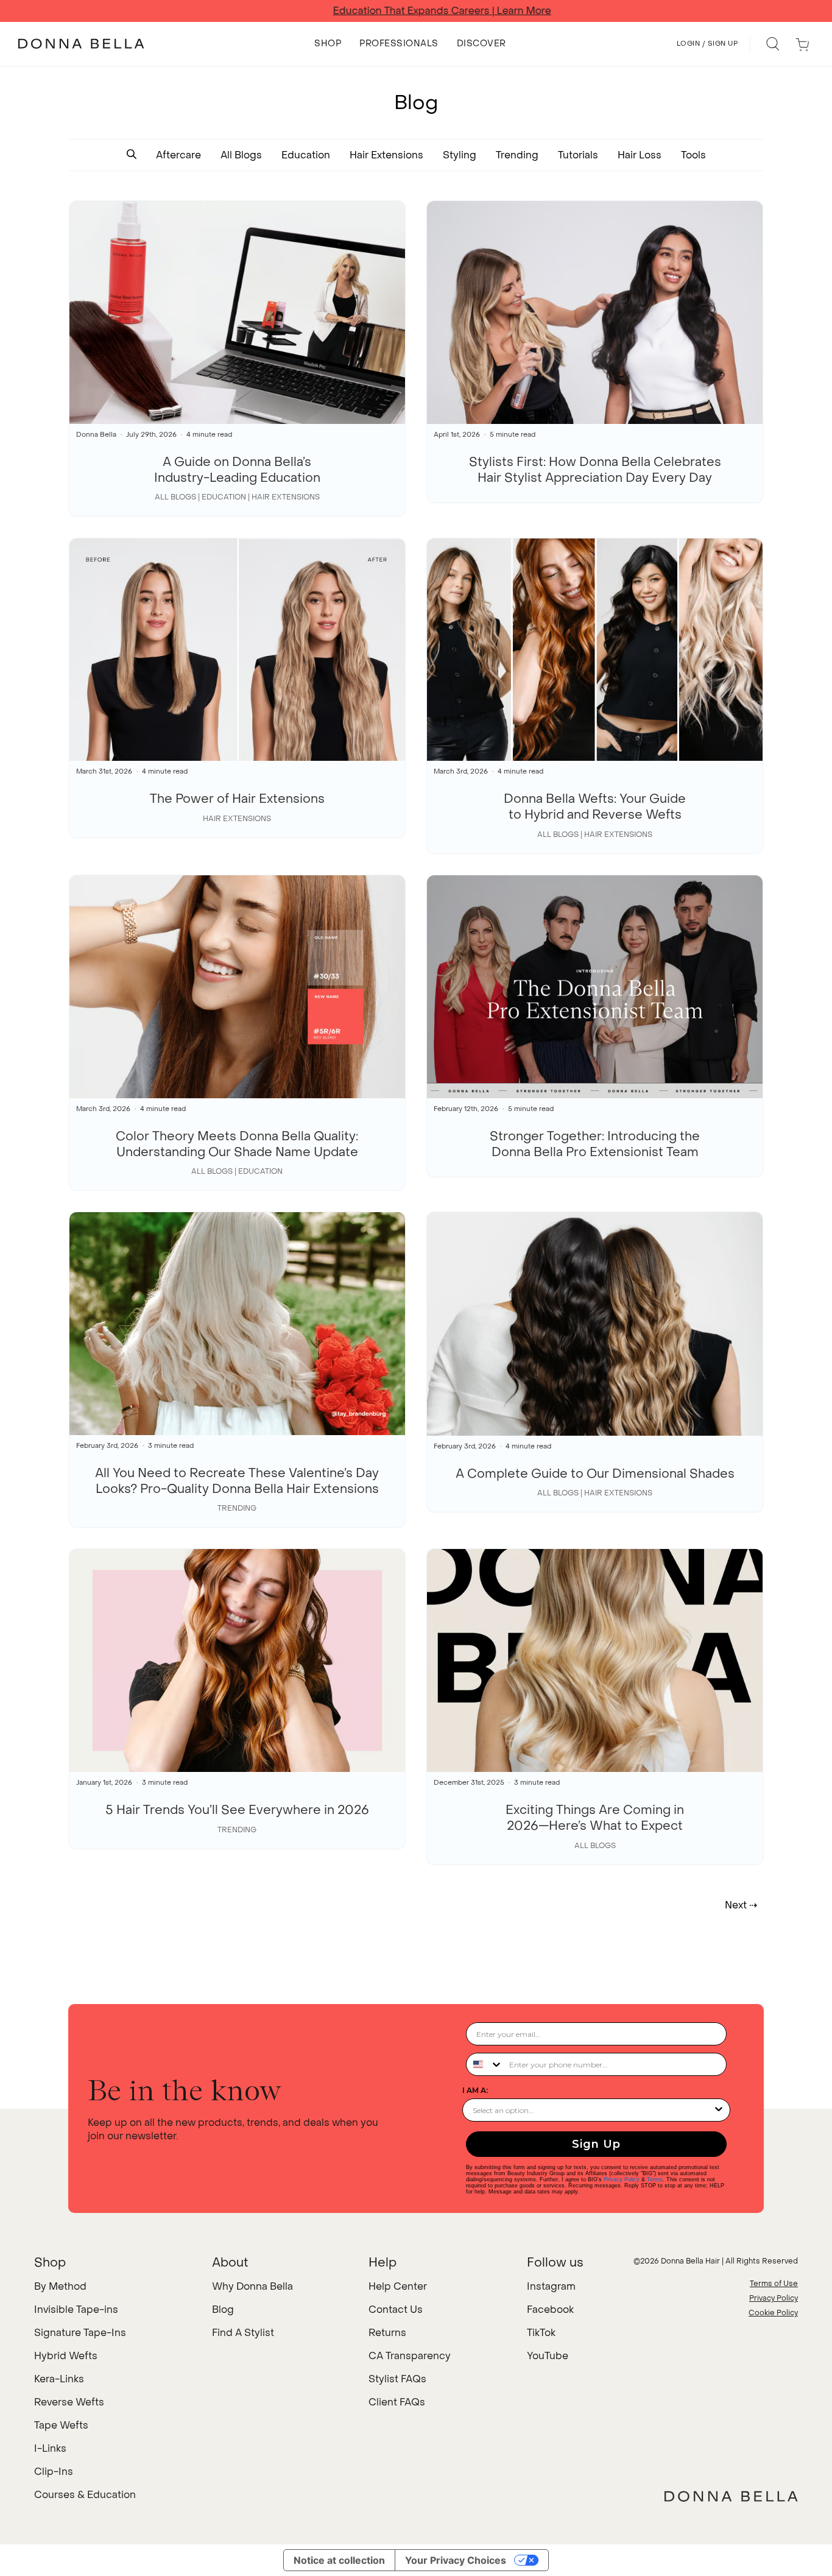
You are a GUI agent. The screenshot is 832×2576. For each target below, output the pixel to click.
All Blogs (241, 155)
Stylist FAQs (397, 2379)
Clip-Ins (54, 2472)
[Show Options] (719, 2110)
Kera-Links (59, 2379)
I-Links (50, 2448)
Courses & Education (85, 2495)
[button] (132, 155)
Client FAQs (397, 2402)
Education (306, 155)
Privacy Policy (622, 2179)
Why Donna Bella (252, 2286)
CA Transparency (410, 2356)
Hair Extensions (386, 155)
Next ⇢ (741, 1905)
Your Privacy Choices (456, 2560)
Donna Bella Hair (690, 2261)
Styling (460, 155)
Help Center (398, 2286)
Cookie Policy (773, 2313)
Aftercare (178, 155)
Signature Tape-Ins (80, 2333)
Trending (517, 155)
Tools (693, 155)
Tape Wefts (61, 2425)
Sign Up (596, 2144)
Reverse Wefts (69, 2402)
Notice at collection (339, 2560)
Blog (223, 2310)
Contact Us (396, 2310)
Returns (387, 2333)
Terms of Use (774, 2284)
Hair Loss (640, 155)
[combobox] (485, 2064)
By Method (60, 2286)
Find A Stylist (243, 2333)
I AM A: (475, 2090)
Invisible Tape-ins (76, 2310)
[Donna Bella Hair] (731, 2496)
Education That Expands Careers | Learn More (416, 11)
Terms (655, 2179)
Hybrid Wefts (66, 2356)
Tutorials (578, 155)
